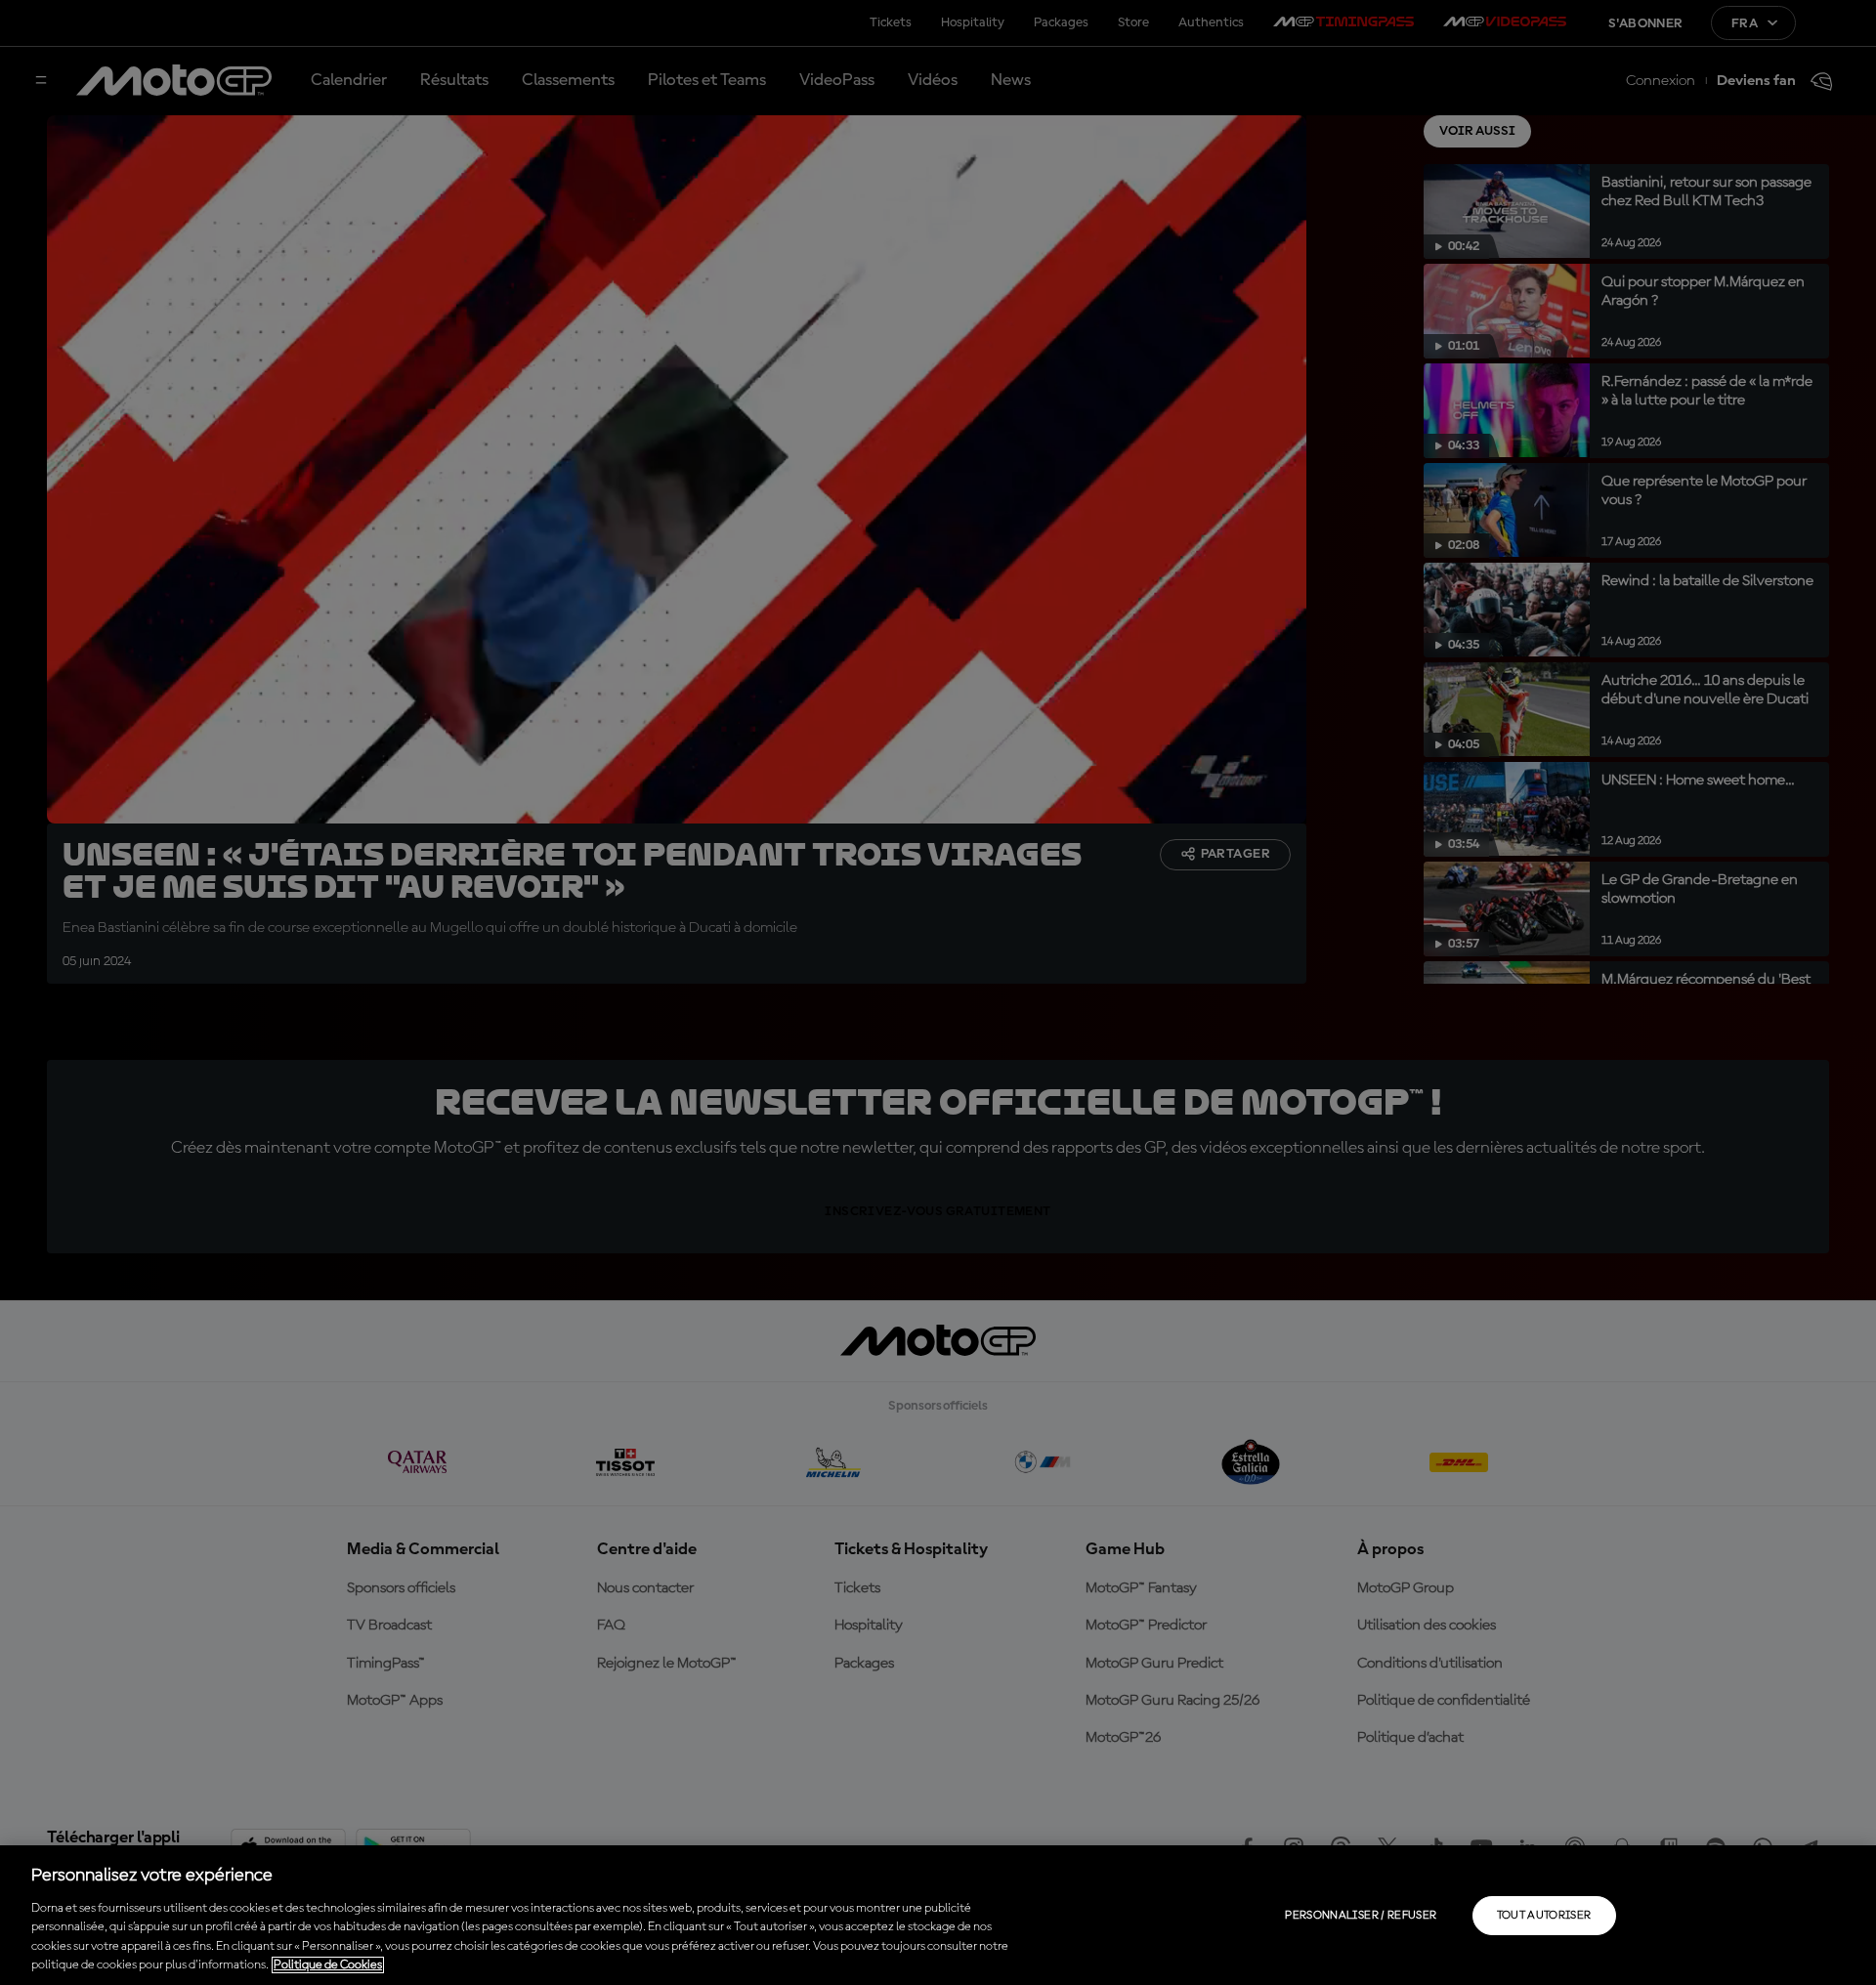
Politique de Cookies (328, 1965)
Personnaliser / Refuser (1361, 1916)
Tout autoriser (1544, 1916)
